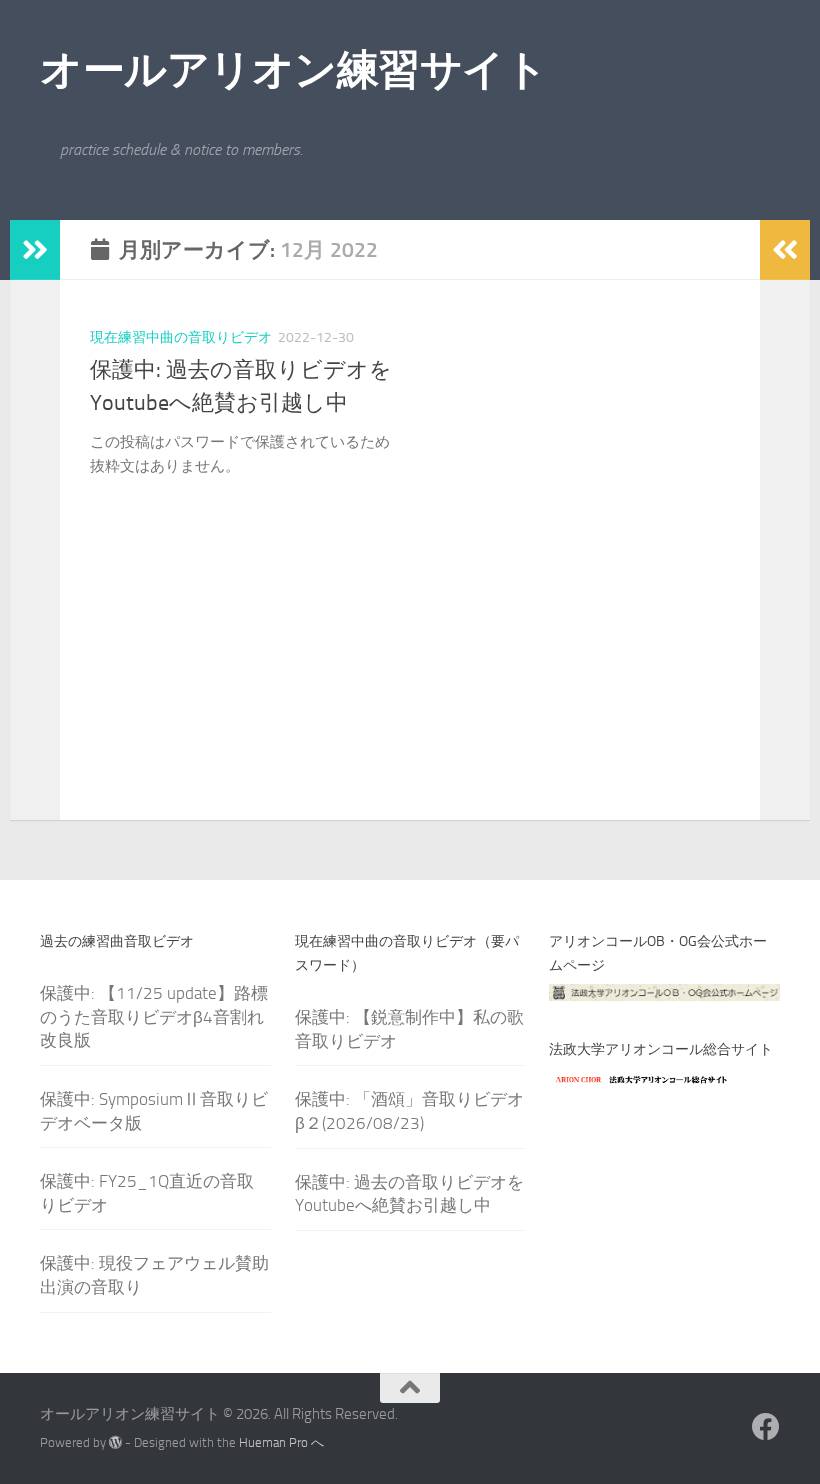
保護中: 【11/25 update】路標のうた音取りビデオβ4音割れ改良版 (154, 1016)
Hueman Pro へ (281, 1442)
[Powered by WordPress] (115, 1442)
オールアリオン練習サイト (293, 70)
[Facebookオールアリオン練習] (766, 1427)
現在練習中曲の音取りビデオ (181, 337)
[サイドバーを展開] (35, 250)
